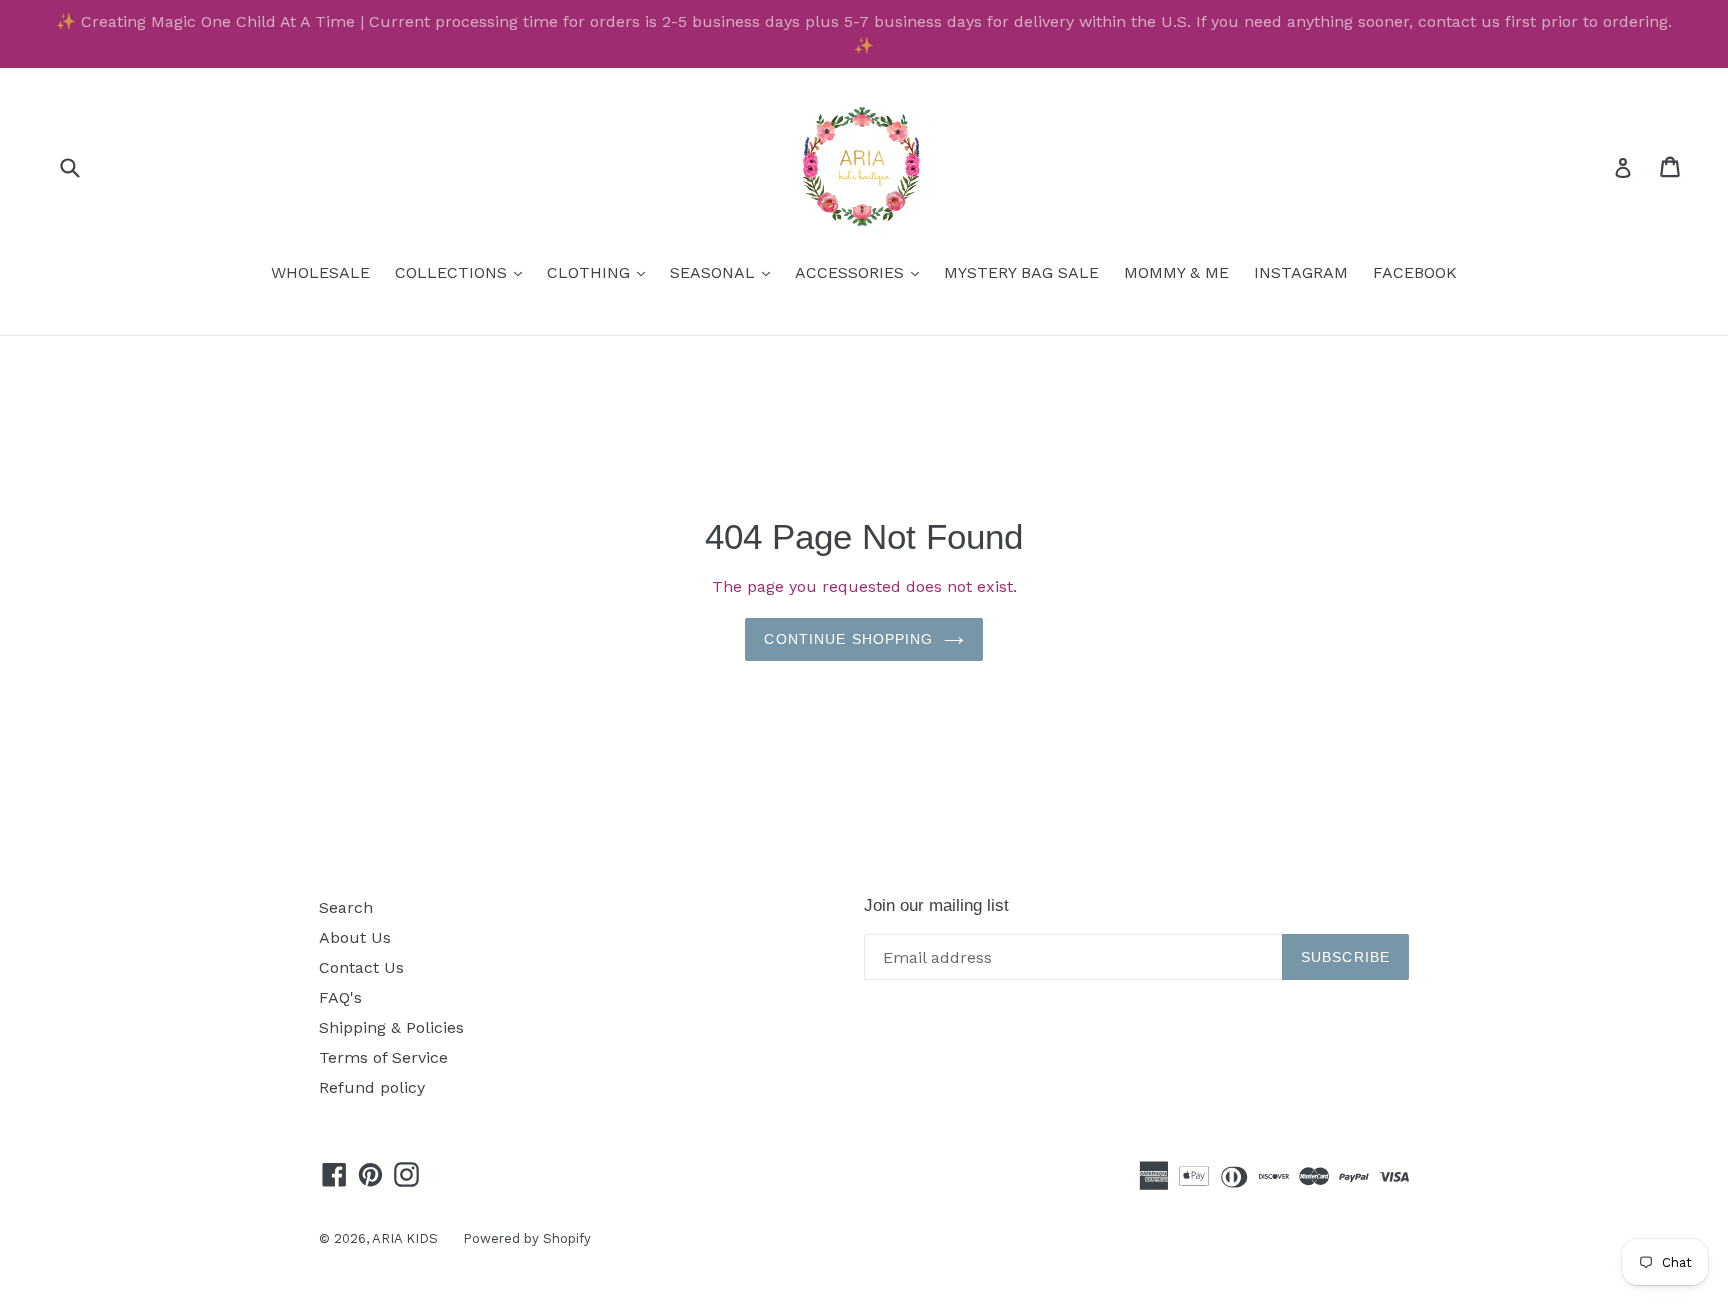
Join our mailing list (936, 905)
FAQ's (340, 997)
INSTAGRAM (1301, 272)
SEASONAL (725, 272)
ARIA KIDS (405, 1238)
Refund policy (372, 1087)
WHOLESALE (320, 272)
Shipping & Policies (391, 1027)
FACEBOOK (1415, 272)
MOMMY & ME (1176, 272)
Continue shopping (848, 639)
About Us (355, 937)
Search (346, 907)
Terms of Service (383, 1057)
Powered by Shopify (527, 1238)
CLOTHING (601, 272)
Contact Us (361, 967)
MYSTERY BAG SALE (1021, 272)
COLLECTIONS (463, 272)
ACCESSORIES (862, 272)
